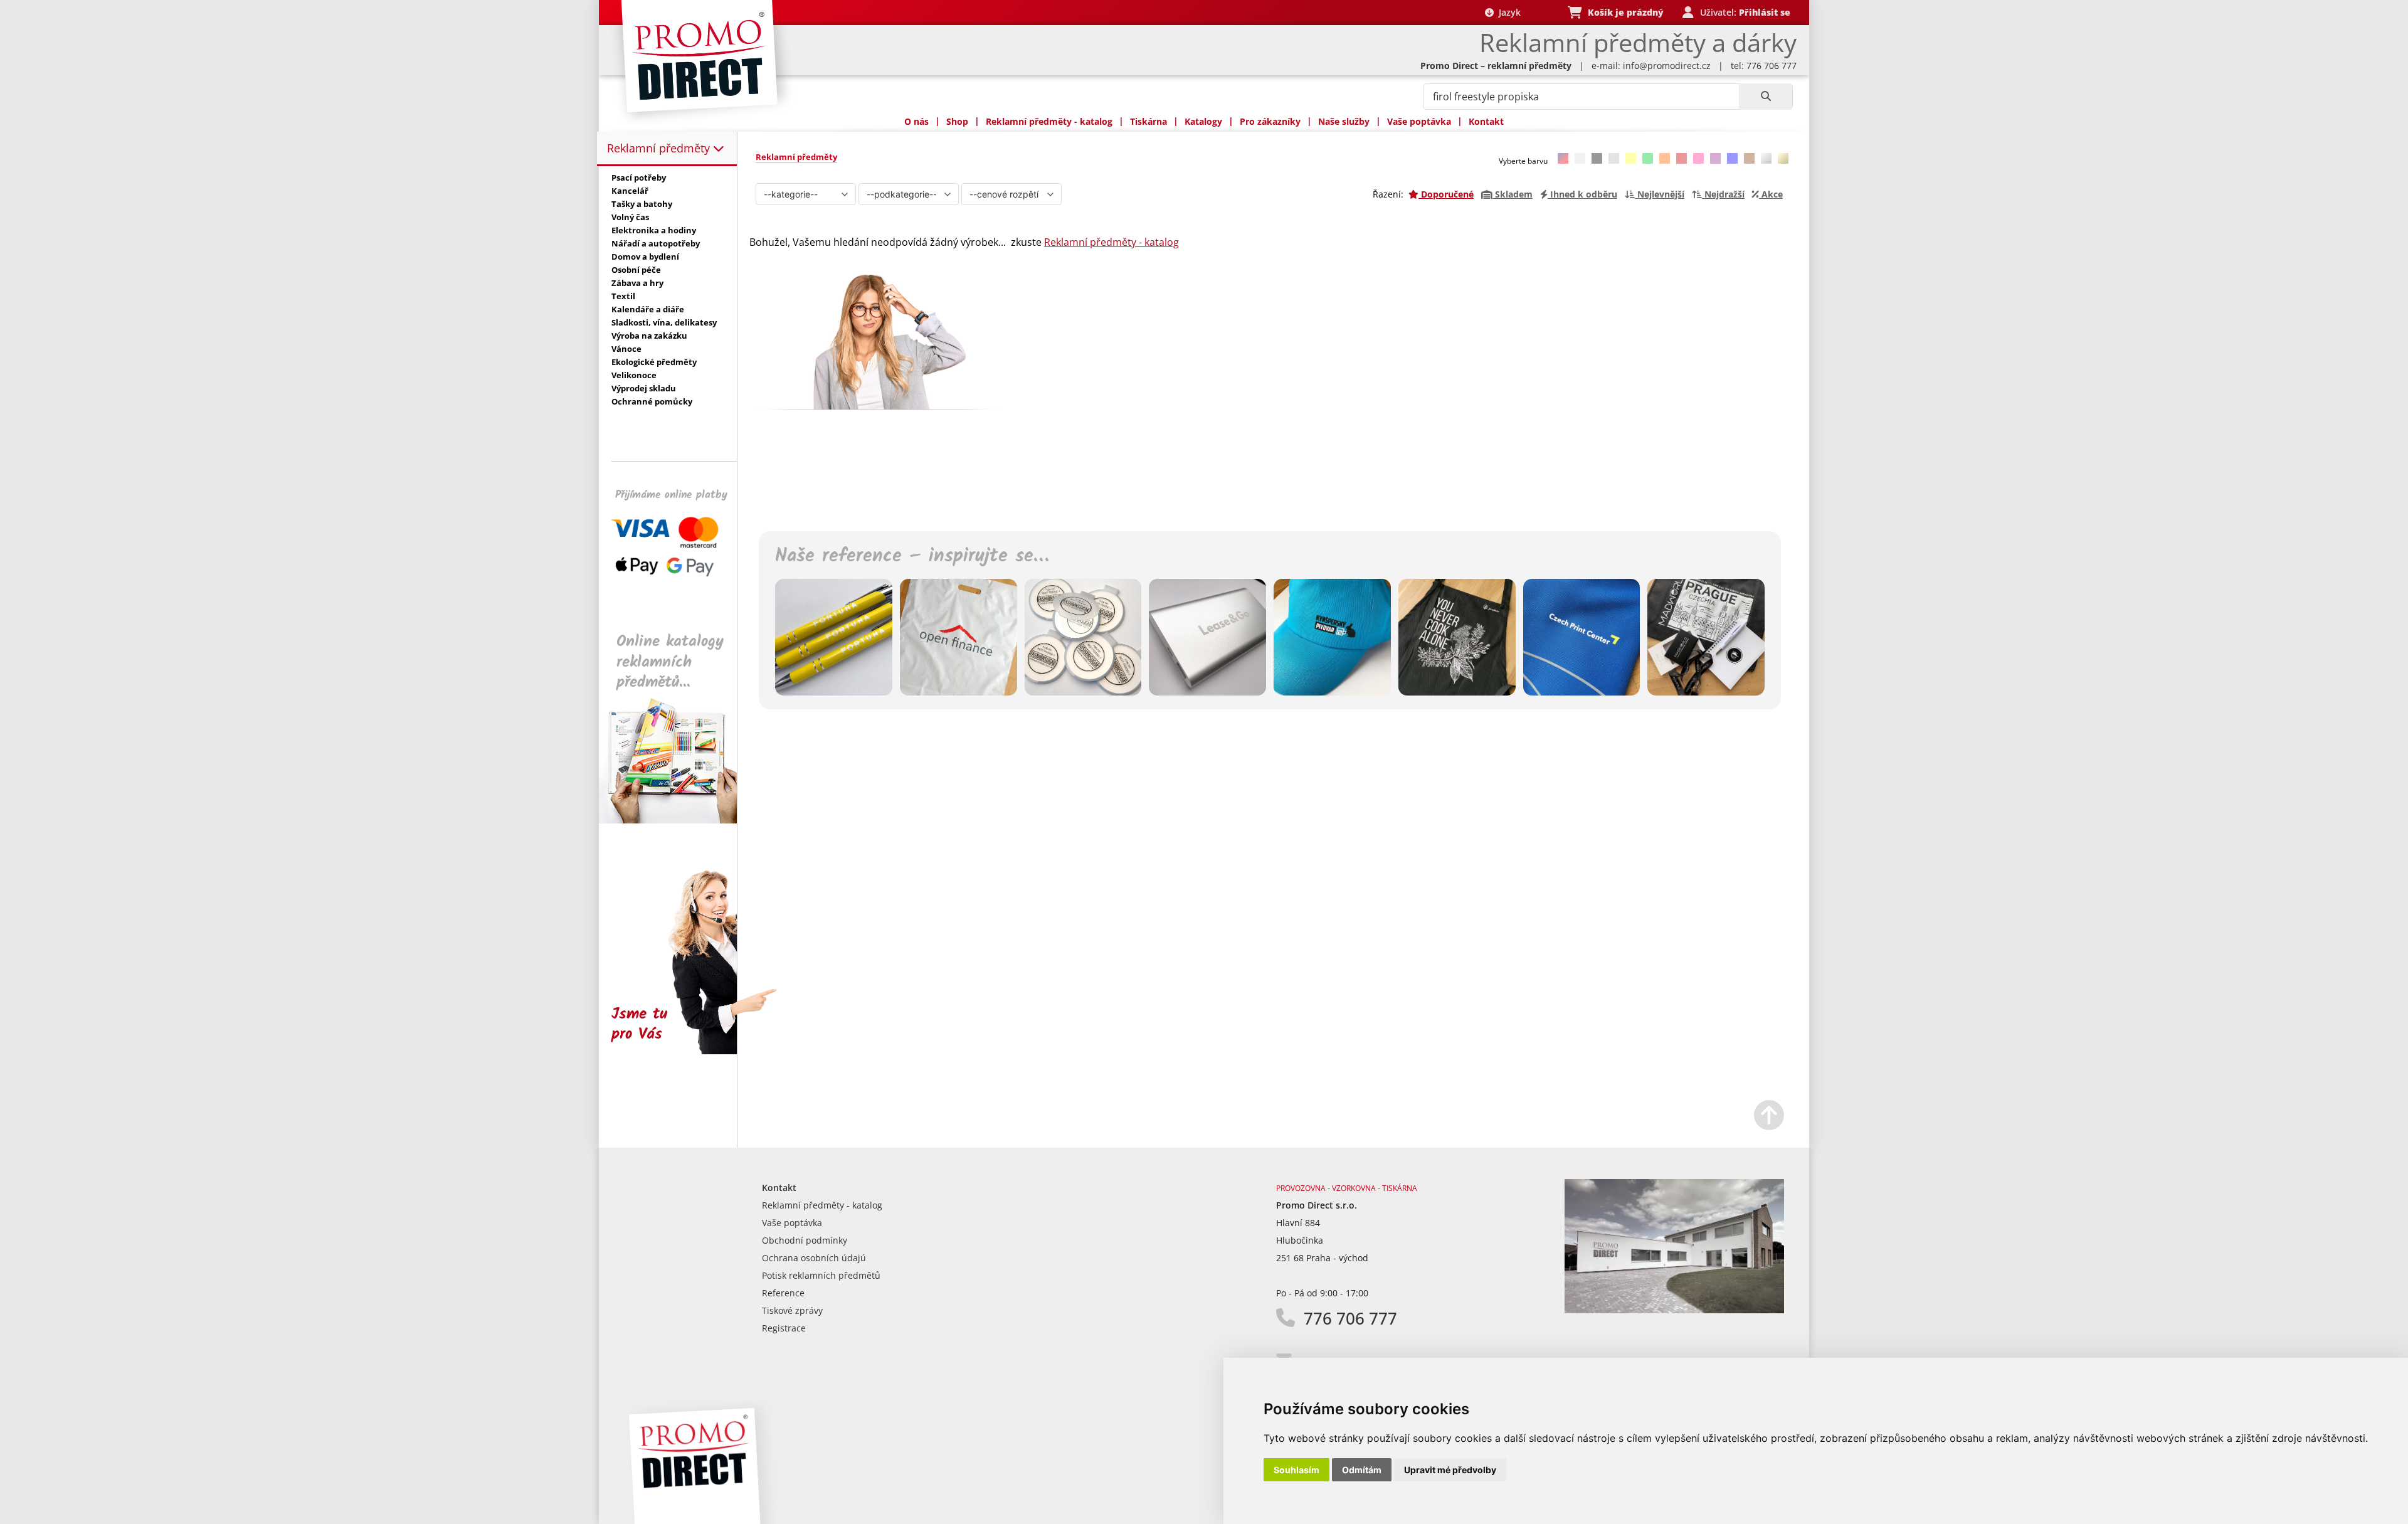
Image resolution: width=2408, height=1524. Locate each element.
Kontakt (1486, 121)
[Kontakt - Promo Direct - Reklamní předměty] (1674, 1310)
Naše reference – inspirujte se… (912, 556)
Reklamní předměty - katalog (1049, 121)
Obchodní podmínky (805, 1240)
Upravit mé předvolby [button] (1450, 1470)
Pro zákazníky (1270, 121)
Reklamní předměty (660, 148)
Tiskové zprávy (792, 1310)
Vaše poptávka (1419, 121)
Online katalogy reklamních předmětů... (670, 662)
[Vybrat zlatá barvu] (1783, 158)
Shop (957, 121)
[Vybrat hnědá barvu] (1749, 158)
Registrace (784, 1328)
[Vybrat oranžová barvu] (1665, 158)
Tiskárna (1149, 121)
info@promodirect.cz (1667, 66)
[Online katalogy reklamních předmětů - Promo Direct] (677, 820)
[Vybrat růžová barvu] (1698, 158)
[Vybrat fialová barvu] (1715, 158)
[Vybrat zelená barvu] (1648, 158)
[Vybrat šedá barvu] (1614, 158)
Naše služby (1344, 121)
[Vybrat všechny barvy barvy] (1563, 158)
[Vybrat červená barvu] (1682, 158)
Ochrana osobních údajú (814, 1258)
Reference (783, 1293)
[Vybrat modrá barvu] (1732, 158)
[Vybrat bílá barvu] (1580, 158)
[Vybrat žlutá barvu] (1631, 158)
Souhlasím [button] (1296, 1470)
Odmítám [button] (1362, 1470)
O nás (916, 121)
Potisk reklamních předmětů (821, 1275)
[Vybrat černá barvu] (1597, 158)
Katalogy (1203, 121)
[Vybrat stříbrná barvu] (1766, 158)
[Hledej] (1766, 97)
